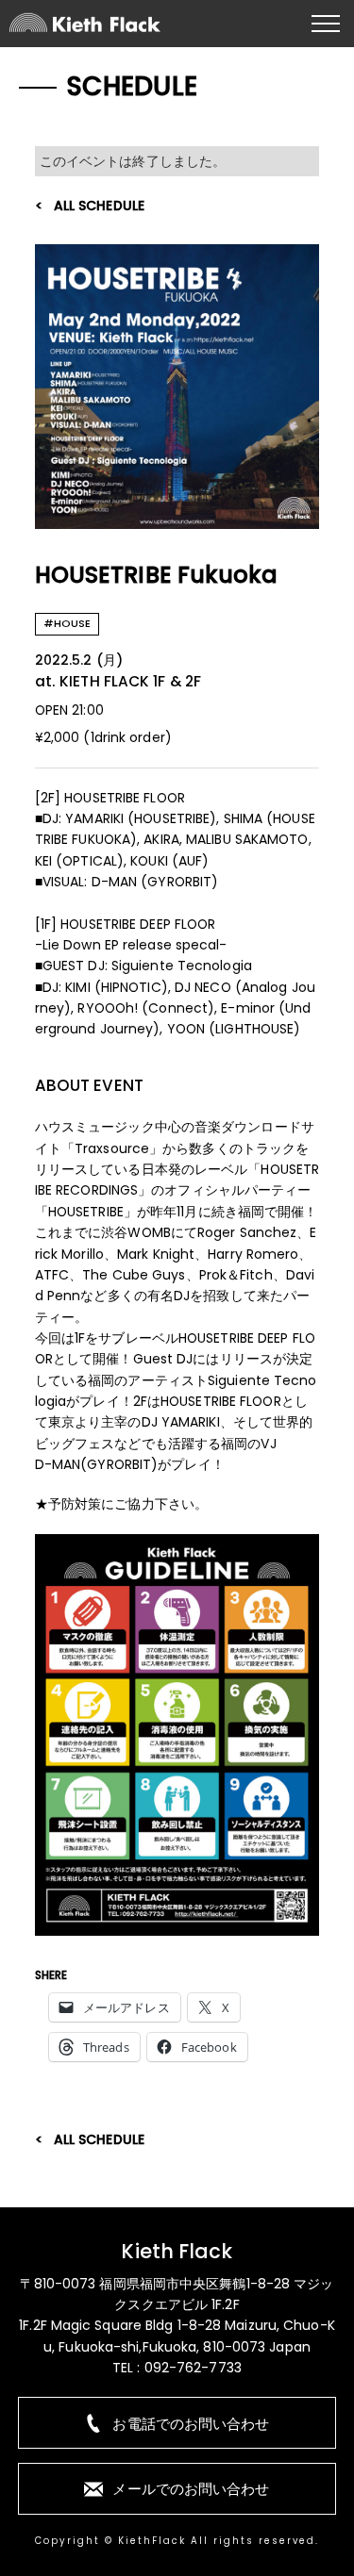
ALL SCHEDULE (99, 206)
